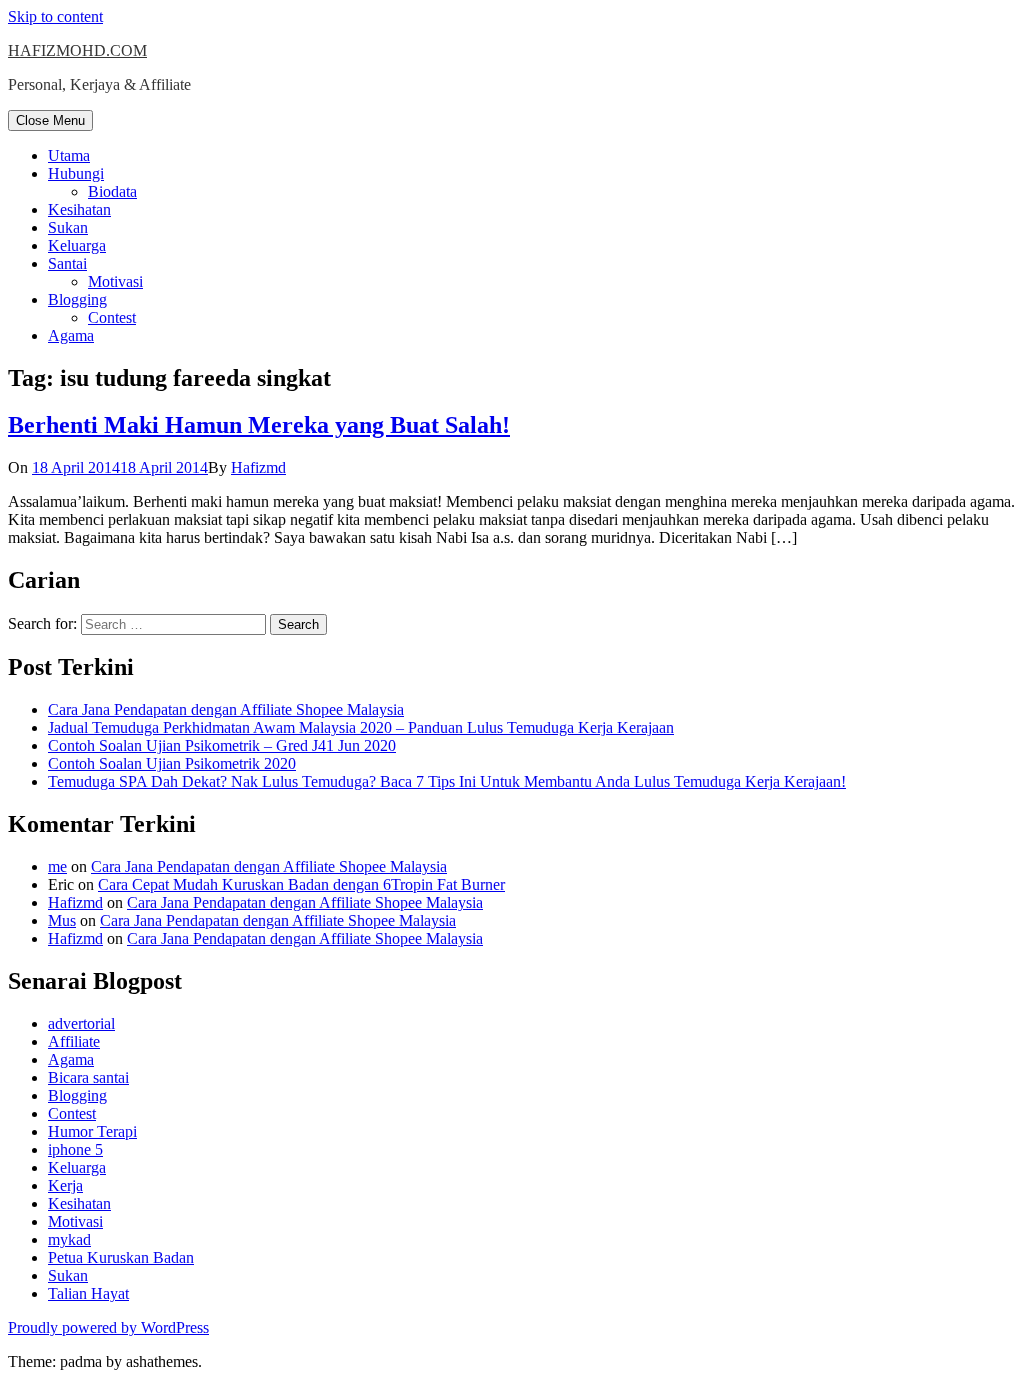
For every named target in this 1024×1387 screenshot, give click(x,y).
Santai (67, 263)
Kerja (65, 1185)
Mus (62, 920)
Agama (71, 335)
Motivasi (115, 281)
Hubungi (76, 173)
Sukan (68, 227)
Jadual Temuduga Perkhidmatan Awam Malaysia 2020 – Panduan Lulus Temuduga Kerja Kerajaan (361, 727)
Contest (112, 317)
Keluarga (77, 245)
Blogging (77, 299)
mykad (69, 1239)
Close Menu (50, 120)
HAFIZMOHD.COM (77, 50)
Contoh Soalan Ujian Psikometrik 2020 (172, 763)
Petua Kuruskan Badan (121, 1257)
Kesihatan (79, 209)
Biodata (112, 191)
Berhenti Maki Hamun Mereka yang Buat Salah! (259, 425)
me (57, 866)
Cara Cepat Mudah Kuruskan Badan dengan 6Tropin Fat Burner (301, 884)
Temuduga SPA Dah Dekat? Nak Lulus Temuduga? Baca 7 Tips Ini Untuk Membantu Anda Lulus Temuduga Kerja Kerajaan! (447, 781)
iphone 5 (75, 1149)
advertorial (81, 1023)
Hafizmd (258, 467)
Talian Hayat (88, 1293)
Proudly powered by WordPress (108, 1327)
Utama (69, 155)
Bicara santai (88, 1077)
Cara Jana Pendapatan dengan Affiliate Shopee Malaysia (226, 709)
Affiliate (74, 1041)
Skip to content (55, 16)
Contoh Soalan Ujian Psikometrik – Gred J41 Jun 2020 (222, 745)
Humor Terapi (92, 1131)
